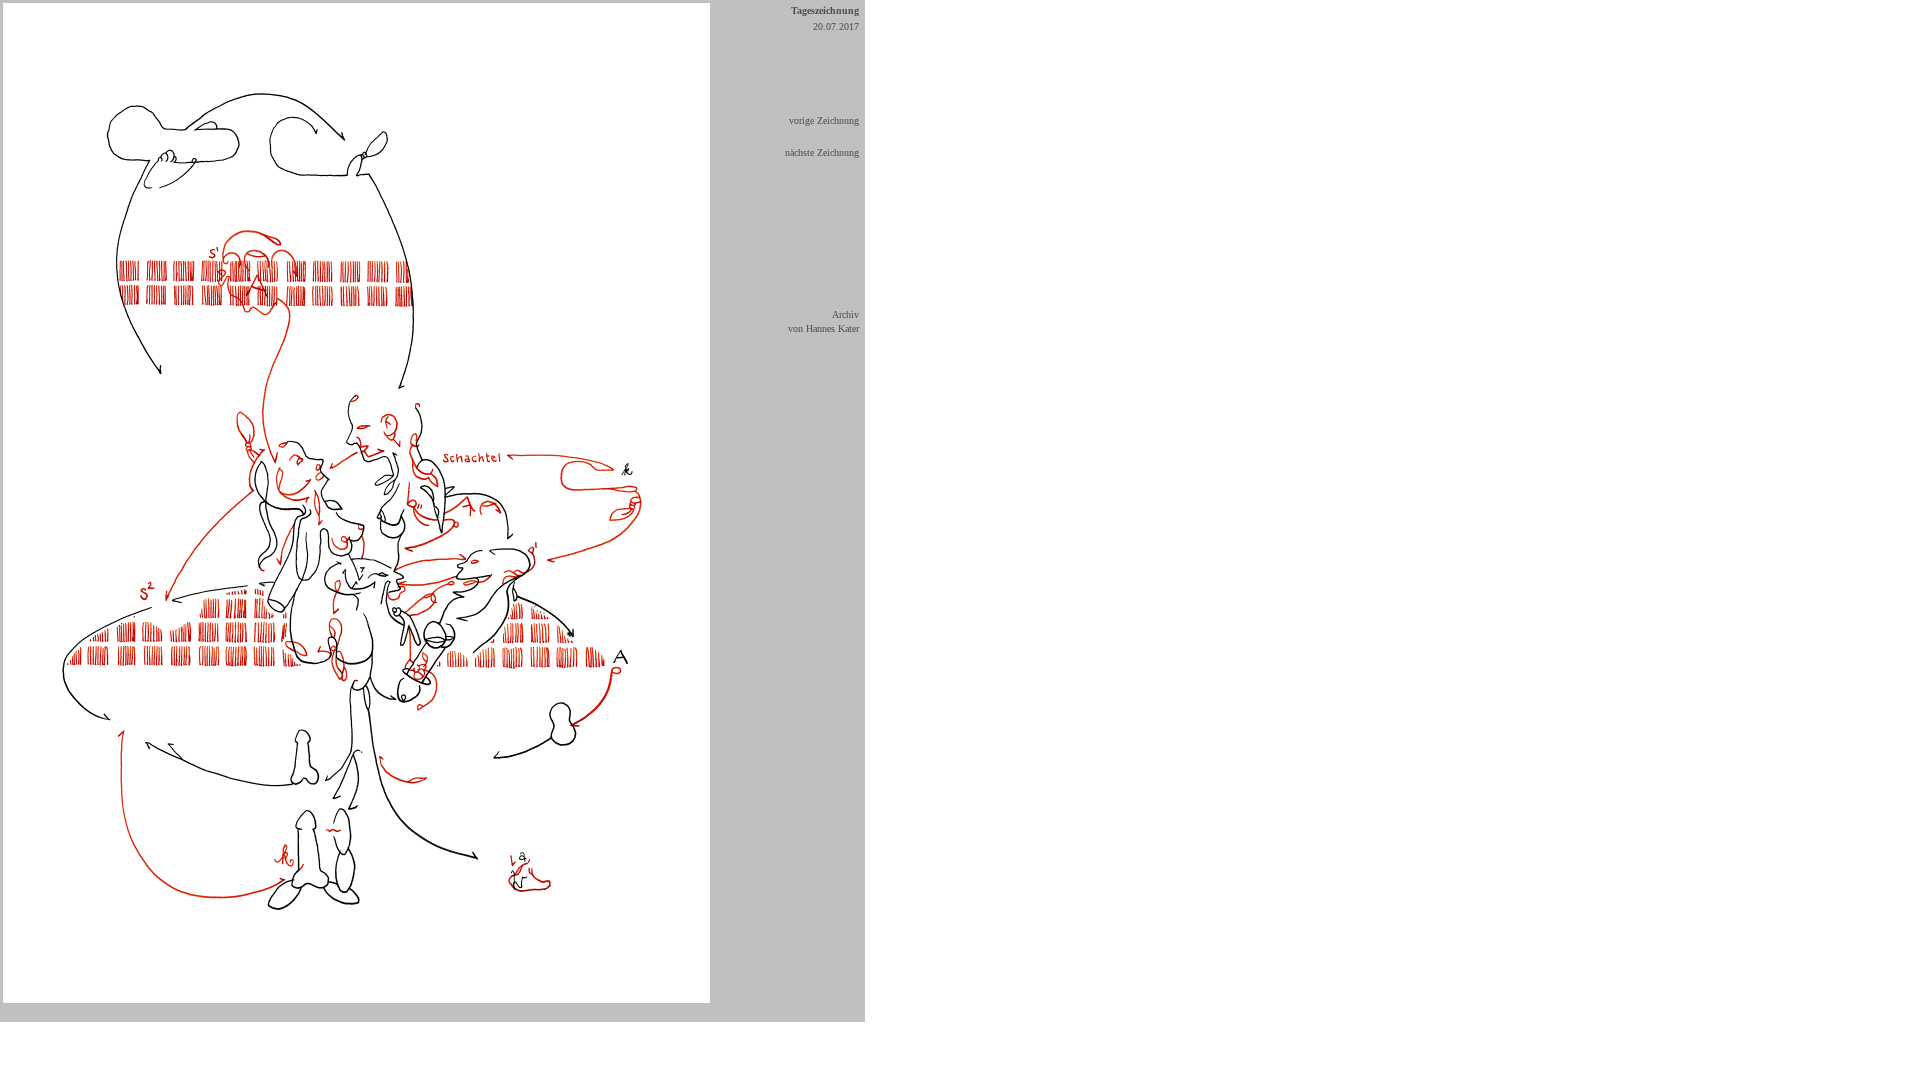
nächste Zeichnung (822, 152)
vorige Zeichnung (824, 120)
